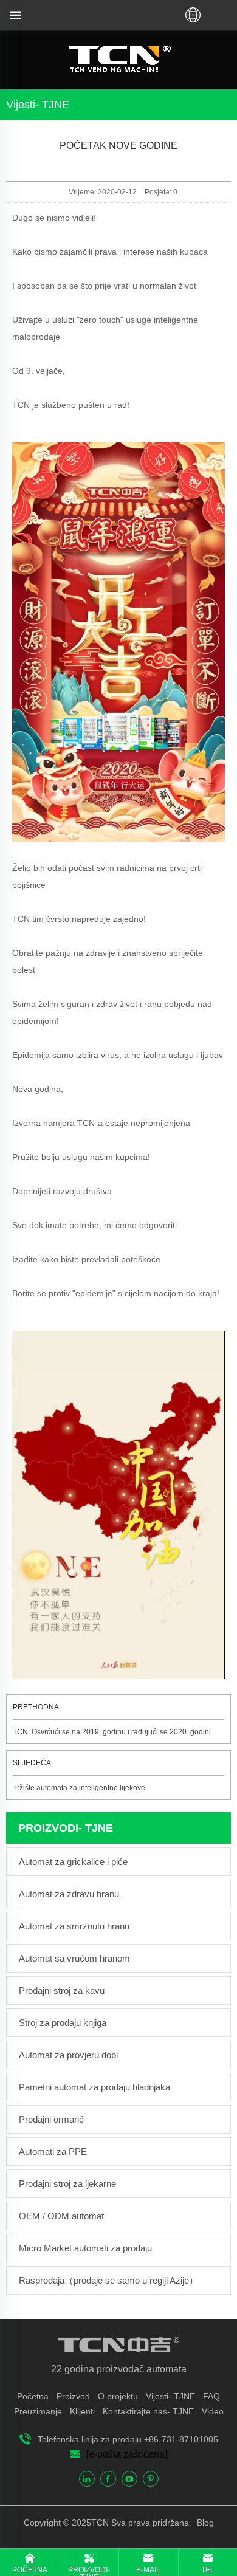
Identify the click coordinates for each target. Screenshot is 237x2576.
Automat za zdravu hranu (69, 1894)
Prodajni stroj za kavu (62, 1990)
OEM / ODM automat (61, 2216)
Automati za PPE (53, 2152)
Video (213, 2411)
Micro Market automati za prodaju (85, 2248)
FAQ (211, 2396)
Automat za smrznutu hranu (74, 1926)
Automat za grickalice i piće (73, 1862)
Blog (204, 2523)
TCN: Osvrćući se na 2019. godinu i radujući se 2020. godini (112, 1732)
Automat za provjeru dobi (68, 2055)
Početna (33, 2396)
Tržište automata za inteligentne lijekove (79, 1788)
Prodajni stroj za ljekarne (67, 2184)
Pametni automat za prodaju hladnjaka (94, 2087)
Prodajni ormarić (51, 2119)
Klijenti (82, 2411)
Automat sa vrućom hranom (74, 1958)
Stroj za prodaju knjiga (63, 2023)
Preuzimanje (38, 2411)
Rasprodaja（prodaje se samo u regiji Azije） (108, 2280)
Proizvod (73, 2396)
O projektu (118, 2396)
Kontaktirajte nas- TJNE (148, 2411)
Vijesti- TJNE (170, 2396)
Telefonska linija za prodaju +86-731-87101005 (128, 2439)
